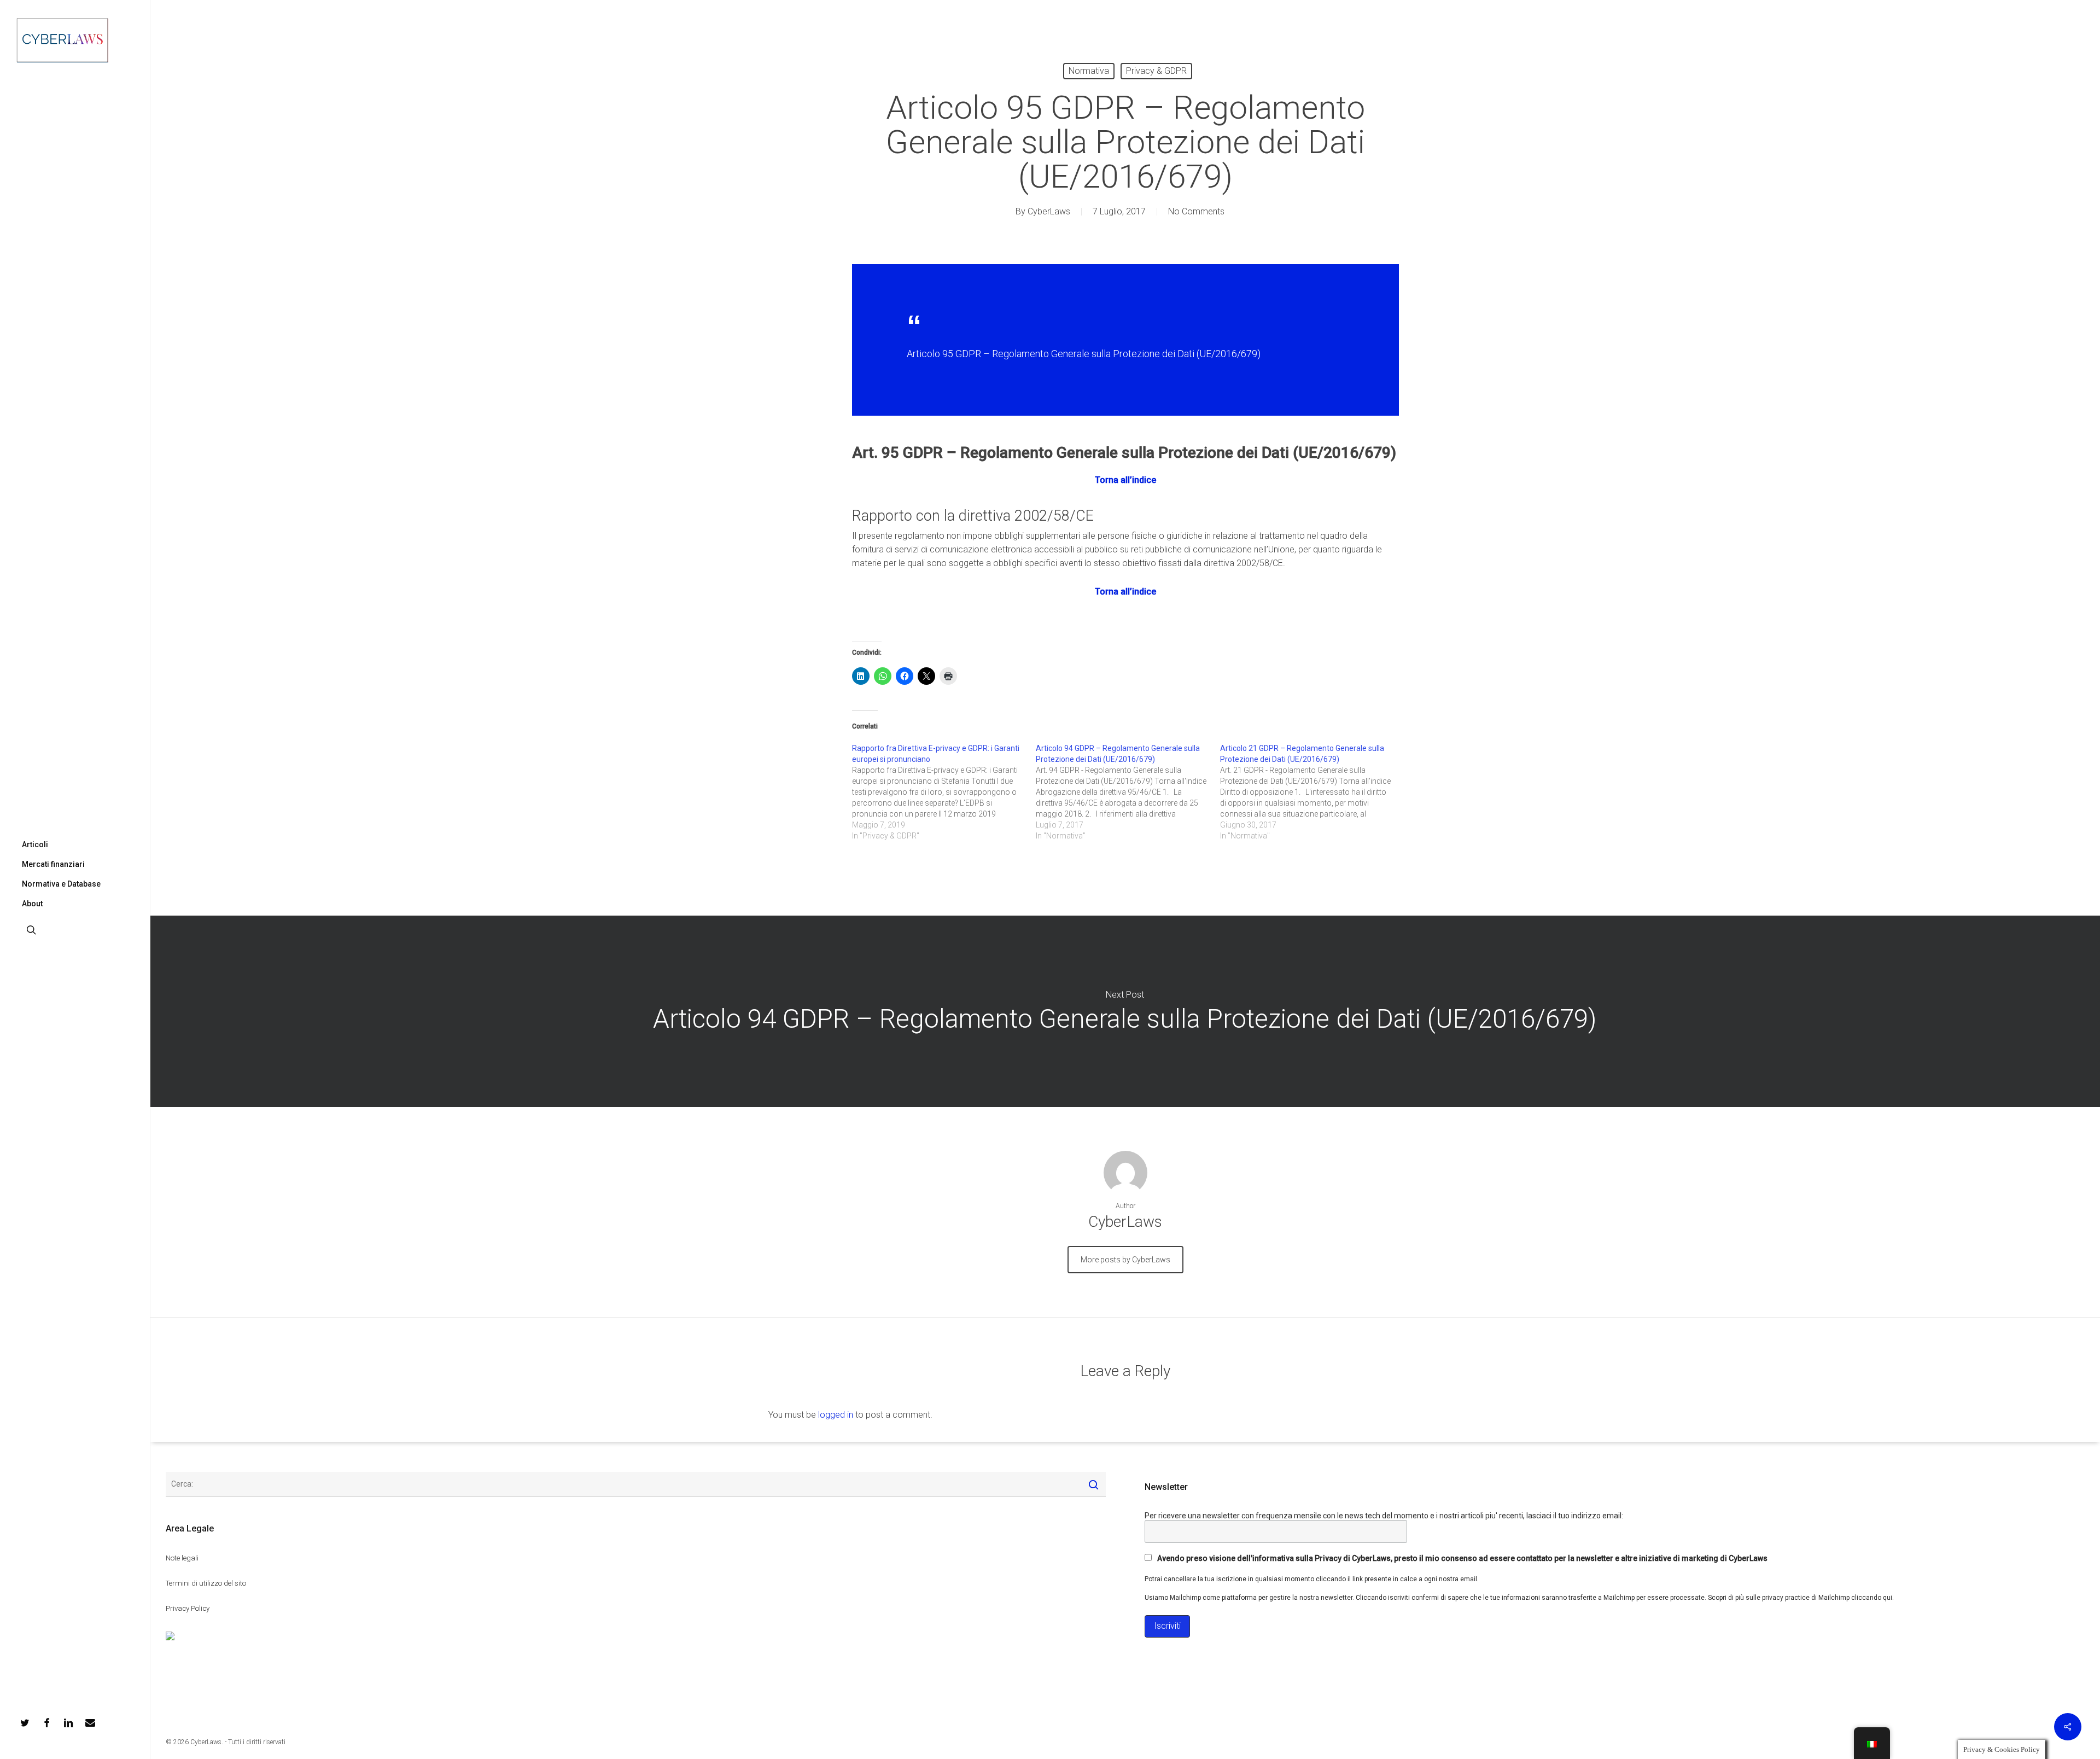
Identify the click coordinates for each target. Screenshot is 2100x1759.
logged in (836, 1415)
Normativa (1089, 71)
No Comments (1196, 211)
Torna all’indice (1125, 480)
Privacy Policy (188, 1608)
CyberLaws (1049, 211)
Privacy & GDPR (1156, 71)
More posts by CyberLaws (1125, 1260)
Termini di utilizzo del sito (206, 1583)
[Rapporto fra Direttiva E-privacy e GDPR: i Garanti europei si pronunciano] (944, 792)
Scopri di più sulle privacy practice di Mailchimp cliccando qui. (1801, 1598)
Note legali (182, 1558)
